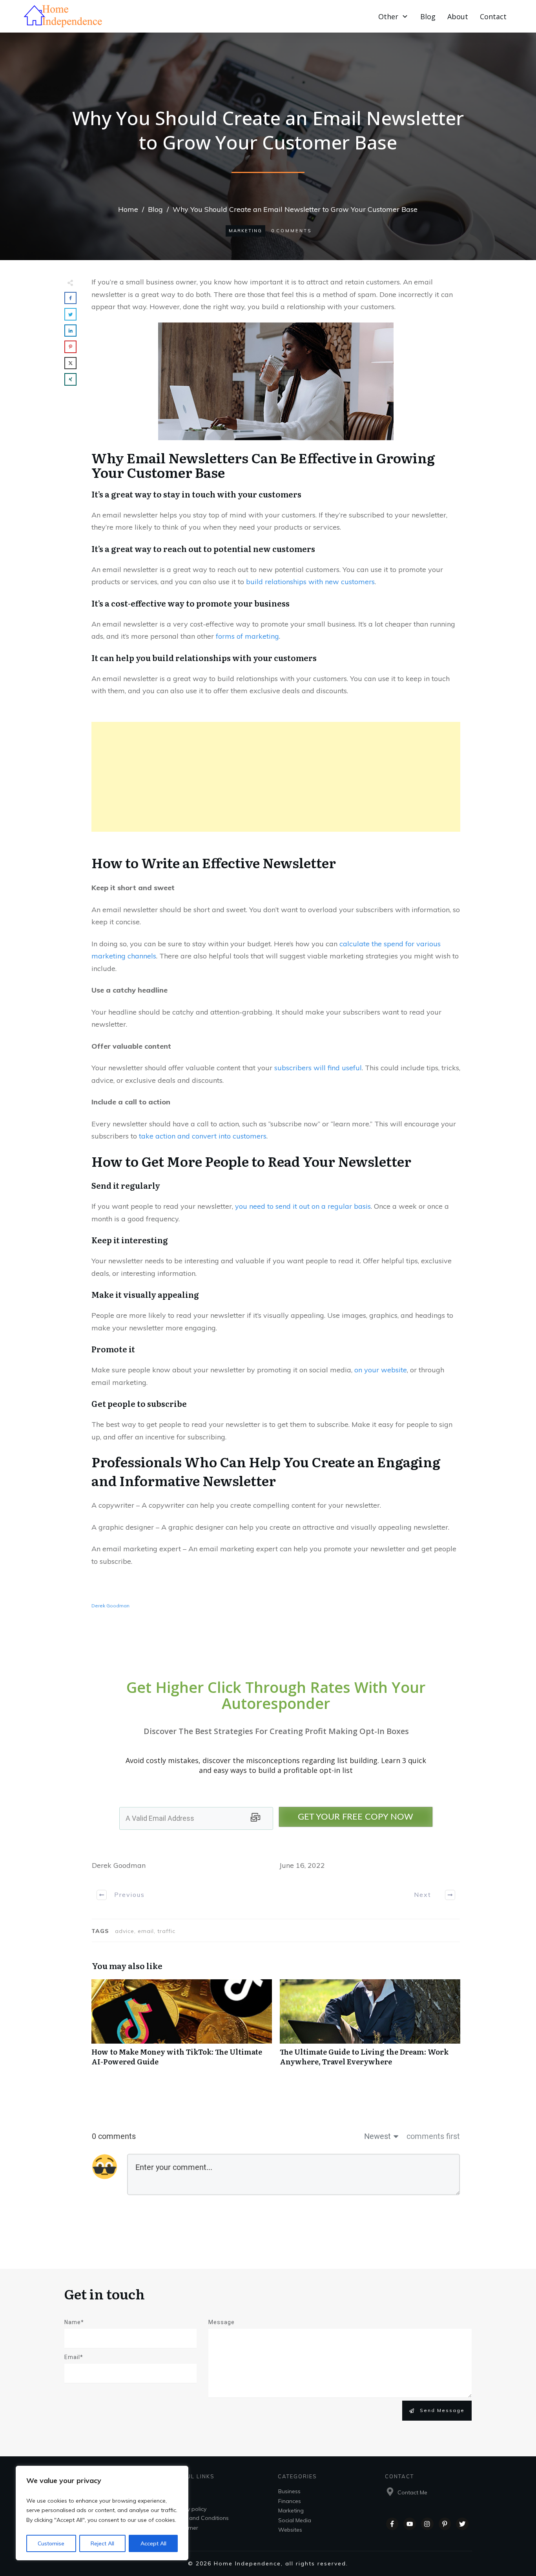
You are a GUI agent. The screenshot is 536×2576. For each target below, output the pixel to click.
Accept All (153, 2543)
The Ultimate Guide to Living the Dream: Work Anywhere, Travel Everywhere (370, 2027)
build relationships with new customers (310, 582)
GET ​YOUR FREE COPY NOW (356, 1817)
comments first (433, 2136)
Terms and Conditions (200, 2518)
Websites (290, 2530)
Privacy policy (189, 2509)
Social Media (295, 2520)
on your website (381, 1370)
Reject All (102, 2543)
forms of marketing (247, 636)
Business (289, 2491)
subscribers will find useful (318, 1068)
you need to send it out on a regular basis (303, 1206)
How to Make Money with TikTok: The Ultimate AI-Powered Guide (182, 2027)
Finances (290, 2501)
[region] (102, 2513)
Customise (51, 2543)
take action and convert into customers (203, 1136)
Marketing (245, 231)
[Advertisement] (276, 777)
